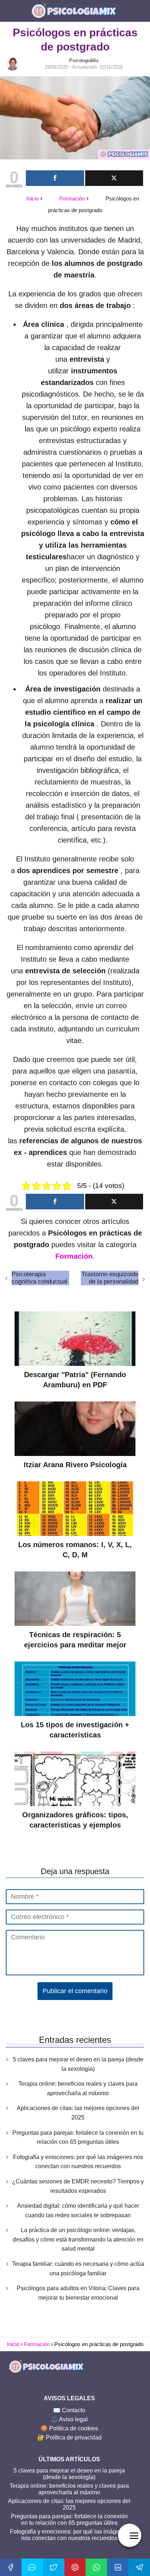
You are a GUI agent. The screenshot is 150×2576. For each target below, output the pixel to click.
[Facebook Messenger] (32, 2567)
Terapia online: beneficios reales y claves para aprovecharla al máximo (78, 2088)
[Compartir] (55, 178)
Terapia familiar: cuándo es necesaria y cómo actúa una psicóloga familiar (78, 2269)
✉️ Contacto (69, 2410)
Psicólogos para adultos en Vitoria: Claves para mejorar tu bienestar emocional (78, 2293)
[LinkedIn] (118, 2567)
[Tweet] (114, 178)
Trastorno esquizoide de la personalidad (110, 1278)
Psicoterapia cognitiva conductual (40, 1278)
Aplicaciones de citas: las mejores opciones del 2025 (78, 2113)
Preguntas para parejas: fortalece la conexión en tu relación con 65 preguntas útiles (78, 2137)
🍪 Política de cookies (69, 2428)
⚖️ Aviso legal (69, 2419)
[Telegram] (139, 2567)
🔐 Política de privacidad (69, 2437)
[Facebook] (11, 2567)
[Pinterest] (75, 2567)
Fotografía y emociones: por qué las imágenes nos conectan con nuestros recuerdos (78, 2162)
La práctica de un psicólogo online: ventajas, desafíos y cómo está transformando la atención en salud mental (78, 2239)
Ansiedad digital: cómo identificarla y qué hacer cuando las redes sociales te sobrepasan (78, 2210)
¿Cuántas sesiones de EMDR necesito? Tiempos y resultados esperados (78, 2186)
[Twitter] (54, 2567)
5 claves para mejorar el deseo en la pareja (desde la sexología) (78, 2064)
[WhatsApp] (96, 2567)
